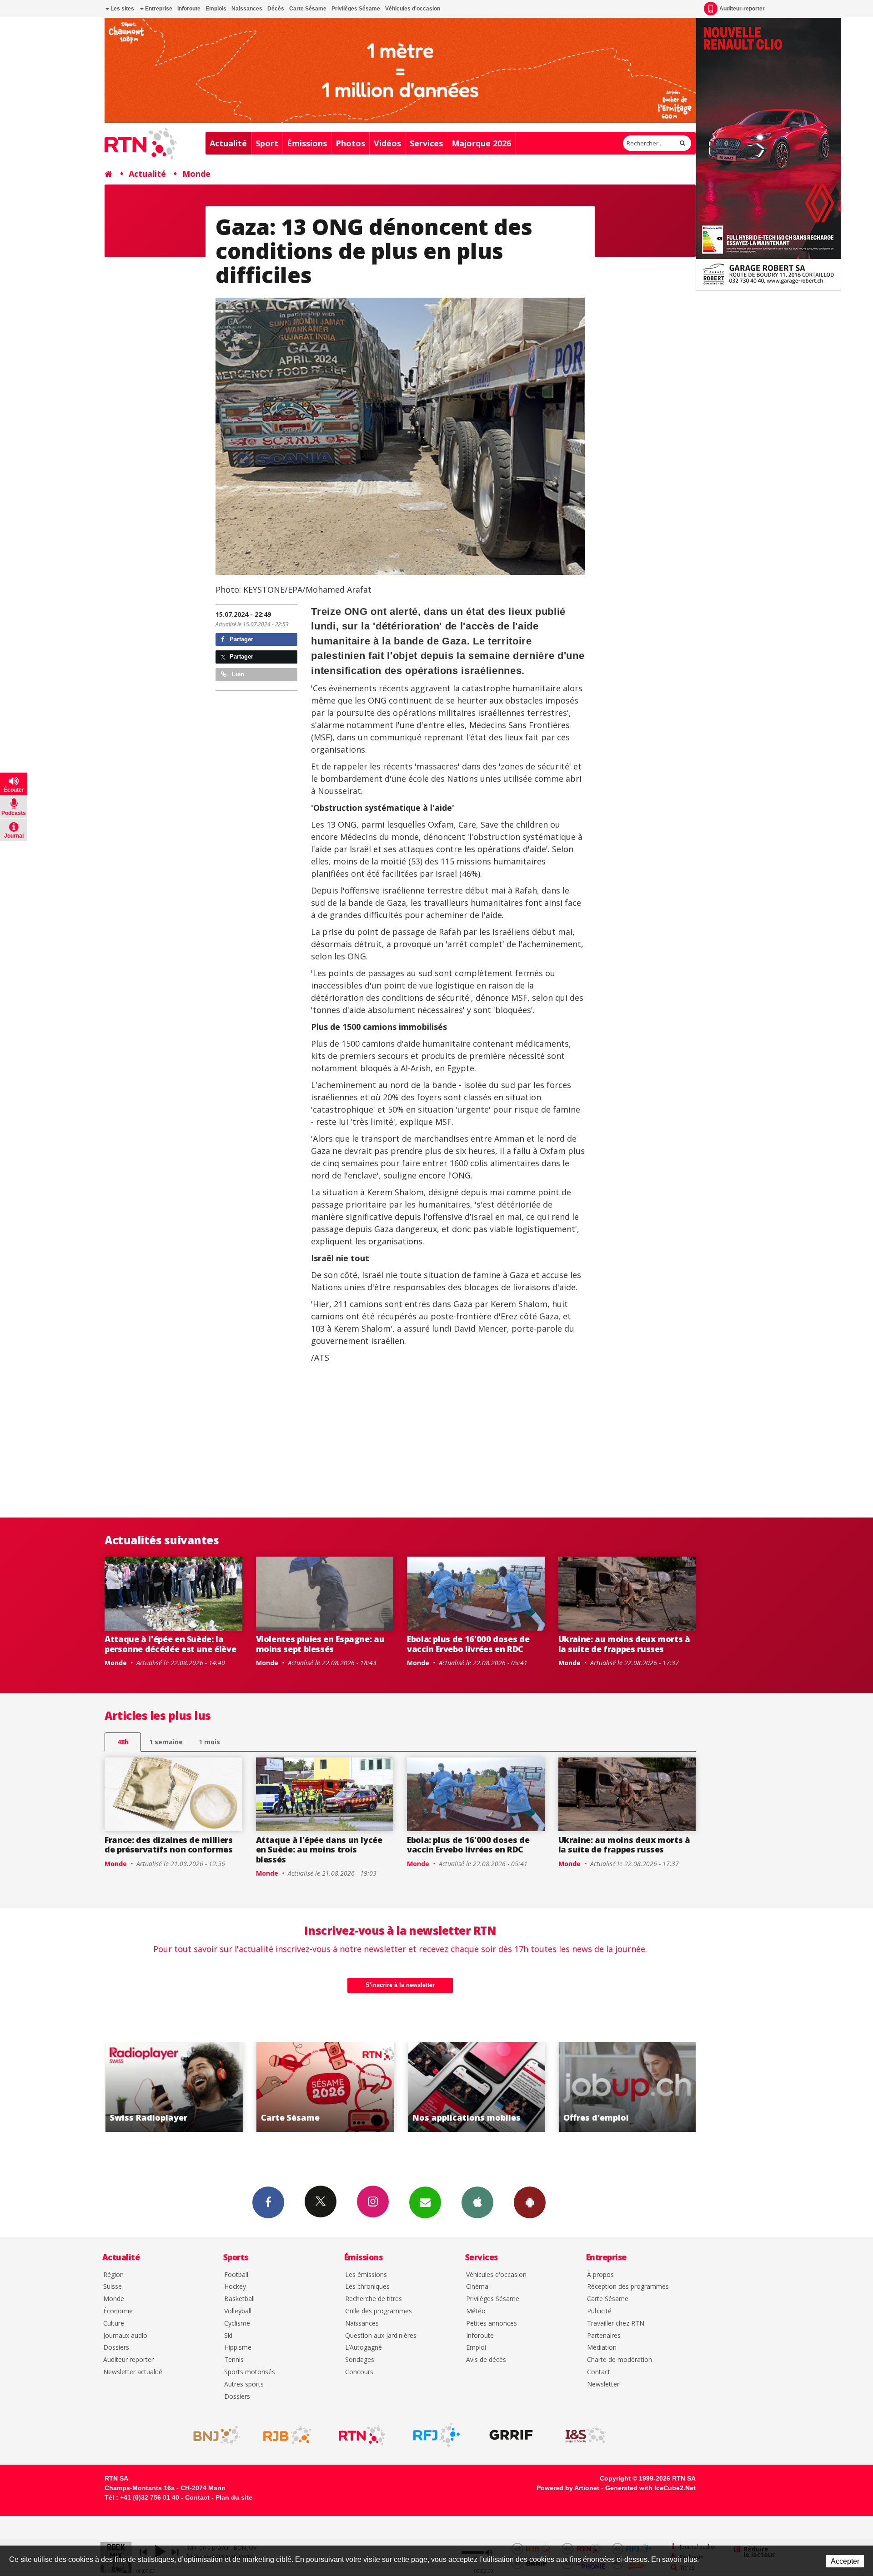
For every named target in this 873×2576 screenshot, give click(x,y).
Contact (599, 2372)
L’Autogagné (364, 2348)
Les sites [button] (122, 9)
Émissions (307, 143)
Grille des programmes (379, 2311)
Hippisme (238, 2348)
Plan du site (234, 2497)
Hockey (235, 2287)
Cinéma (477, 2287)
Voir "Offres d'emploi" (476, 2087)
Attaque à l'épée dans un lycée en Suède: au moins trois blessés (319, 1850)
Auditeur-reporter (742, 9)
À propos (600, 2275)
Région (113, 2275)
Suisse (113, 2287)
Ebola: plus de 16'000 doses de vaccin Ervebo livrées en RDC (468, 1644)
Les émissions (366, 2275)
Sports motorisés (250, 2372)
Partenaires (604, 2336)
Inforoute (189, 9)
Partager (241, 639)
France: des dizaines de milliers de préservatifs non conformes (169, 1845)
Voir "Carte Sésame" (173, 2087)
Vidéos (387, 143)
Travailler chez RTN (616, 2324)
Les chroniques (367, 2287)
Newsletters (425, 2202)
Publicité (599, 2311)
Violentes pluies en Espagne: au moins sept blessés (320, 1644)
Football (236, 2275)
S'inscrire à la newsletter (400, 1985)
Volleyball (238, 2311)
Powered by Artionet (568, 2488)
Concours (359, 2372)
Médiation (602, 2348)
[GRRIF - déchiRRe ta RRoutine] (511, 2435)
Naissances (247, 9)
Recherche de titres (374, 2299)
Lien (237, 674)
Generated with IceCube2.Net (650, 2488)
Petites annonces (492, 2324)
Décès (276, 9)
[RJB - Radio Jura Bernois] (287, 2435)
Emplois (216, 9)
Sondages (360, 2360)
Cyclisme (237, 2324)
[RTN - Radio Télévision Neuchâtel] (362, 2435)
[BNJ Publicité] (213, 2435)
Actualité (228, 143)
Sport (267, 143)
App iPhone (477, 2202)
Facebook (268, 2202)
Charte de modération (620, 2360)
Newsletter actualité (133, 2372)
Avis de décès (486, 2360)
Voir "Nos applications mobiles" (325, 2087)
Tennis (234, 2360)
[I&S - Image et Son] (586, 2435)
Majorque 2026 (481, 143)
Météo (476, 2311)
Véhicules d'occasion (413, 9)
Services (426, 143)
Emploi (476, 2348)
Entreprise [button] (158, 9)
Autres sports (244, 2384)
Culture (114, 2324)
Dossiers (116, 2348)
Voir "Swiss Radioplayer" (627, 2087)
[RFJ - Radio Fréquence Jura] (436, 2435)
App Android (530, 2202)
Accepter (845, 2561)
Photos (350, 143)
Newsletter (603, 2384)
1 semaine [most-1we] (166, 1742)
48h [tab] (123, 1742)
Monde (196, 174)
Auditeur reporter (128, 2360)
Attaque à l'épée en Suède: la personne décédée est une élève (170, 1644)
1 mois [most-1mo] (209, 1742)
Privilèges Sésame (356, 9)
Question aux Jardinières (381, 2336)
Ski (228, 2336)
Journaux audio (125, 2336)
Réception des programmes (628, 2287)
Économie (118, 2311)
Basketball (239, 2299)
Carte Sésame (308, 9)
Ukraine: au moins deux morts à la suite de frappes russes (624, 1644)
